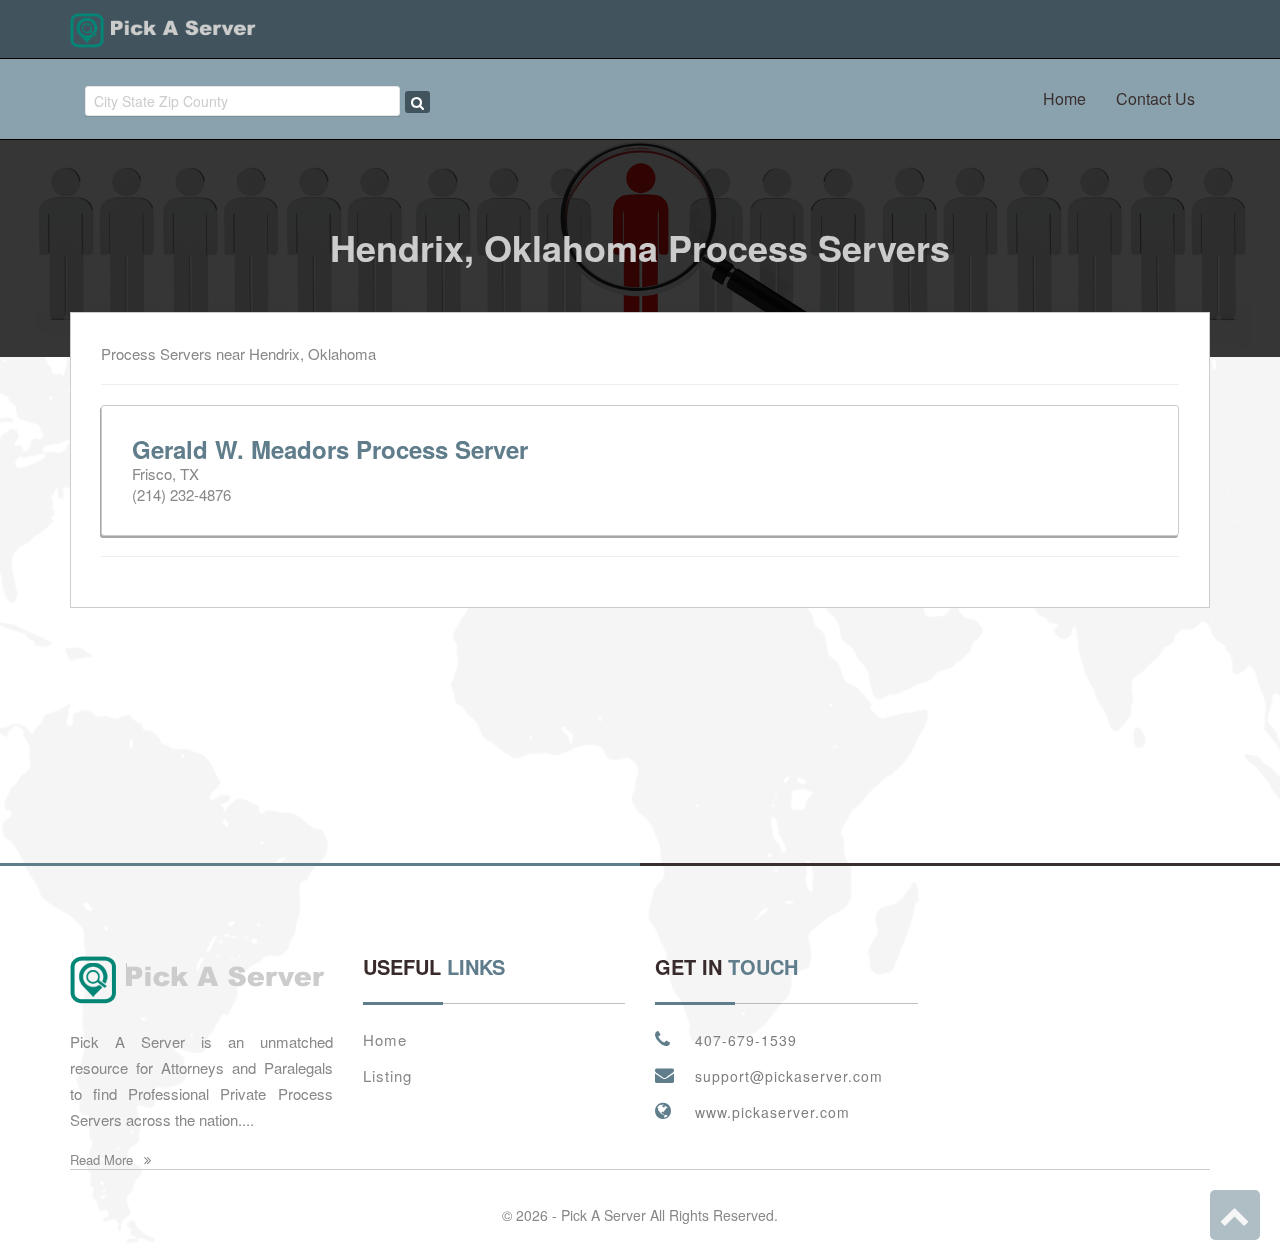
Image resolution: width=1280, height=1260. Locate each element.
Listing (387, 1075)
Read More (103, 1159)
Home (1064, 98)
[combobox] (242, 101)
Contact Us (1155, 98)
